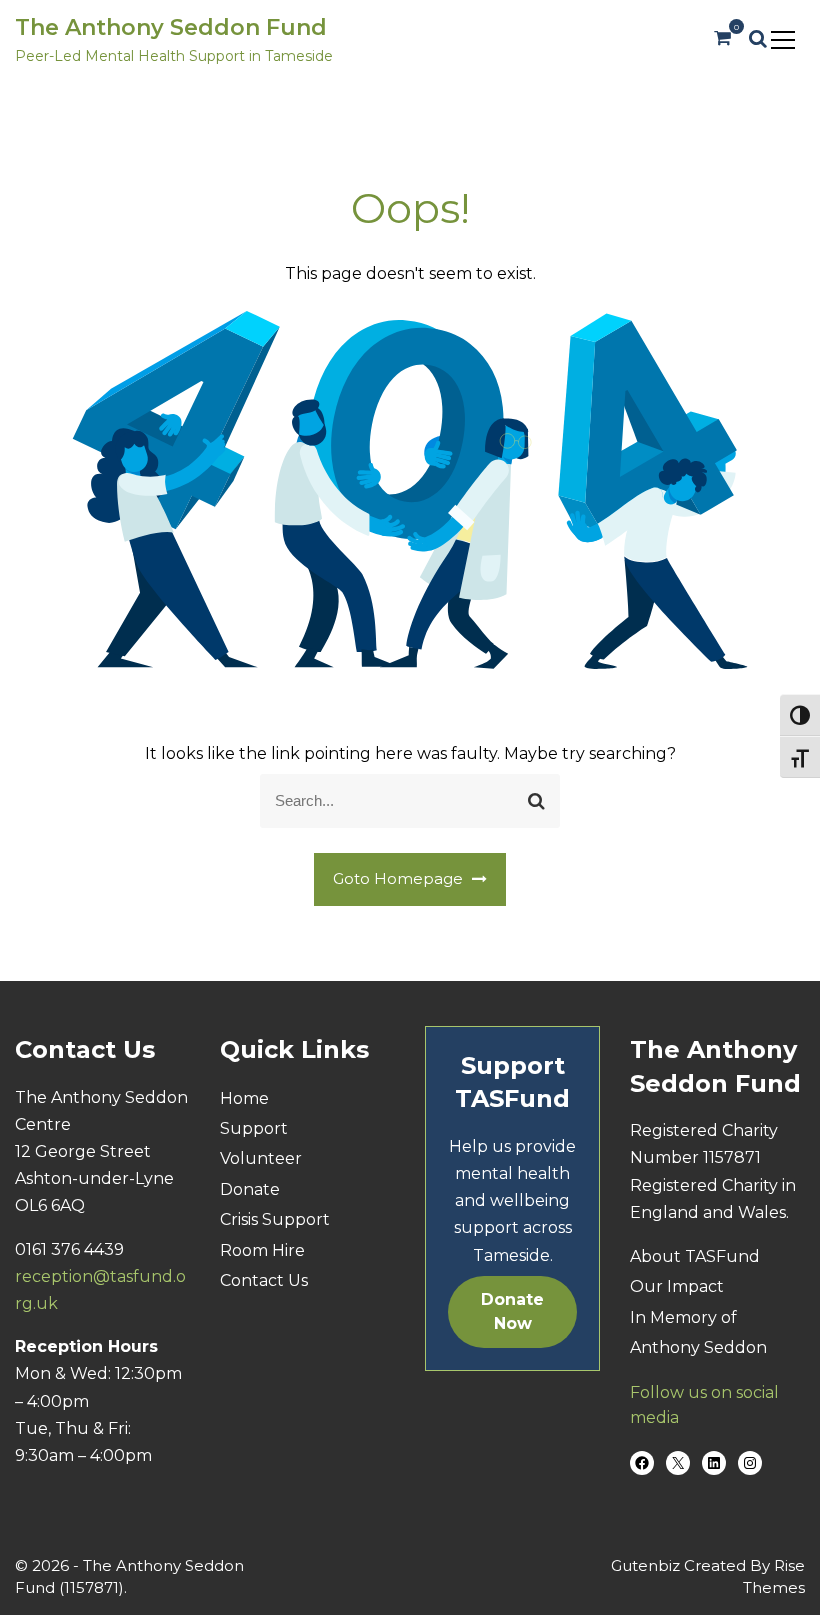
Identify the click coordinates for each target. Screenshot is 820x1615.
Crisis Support (275, 1219)
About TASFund (695, 1256)
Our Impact (677, 1286)
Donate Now (512, 1311)
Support (254, 1128)
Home (244, 1098)
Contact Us (264, 1280)
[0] (722, 38)
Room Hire (262, 1250)
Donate (250, 1189)
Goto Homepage (400, 878)
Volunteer (261, 1158)
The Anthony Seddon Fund (171, 27)
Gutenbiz (647, 1565)
